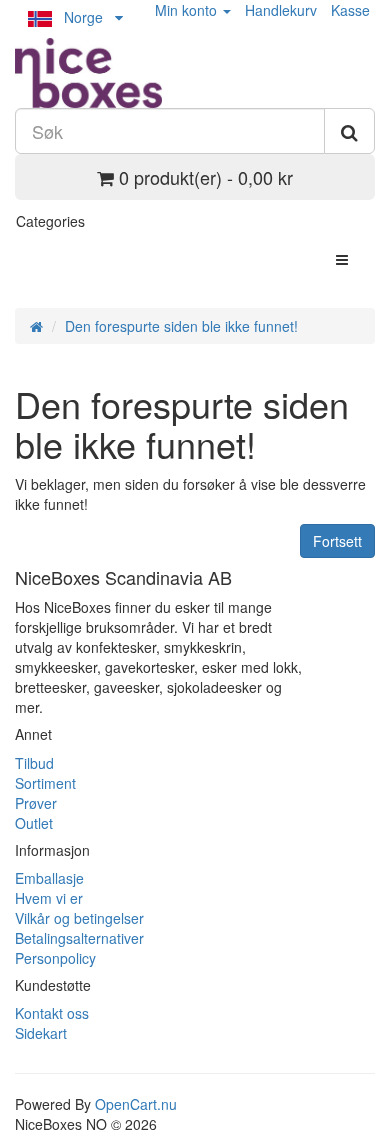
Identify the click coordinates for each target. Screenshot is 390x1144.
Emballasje (49, 878)
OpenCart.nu (136, 1104)
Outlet (34, 823)
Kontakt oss (52, 1013)
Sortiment (45, 783)
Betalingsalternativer (79, 938)
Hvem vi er (49, 898)
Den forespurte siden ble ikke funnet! (181, 326)
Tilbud (34, 763)
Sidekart (41, 1033)
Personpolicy (55, 958)
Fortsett (337, 541)
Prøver (36, 803)
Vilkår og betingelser (79, 918)
